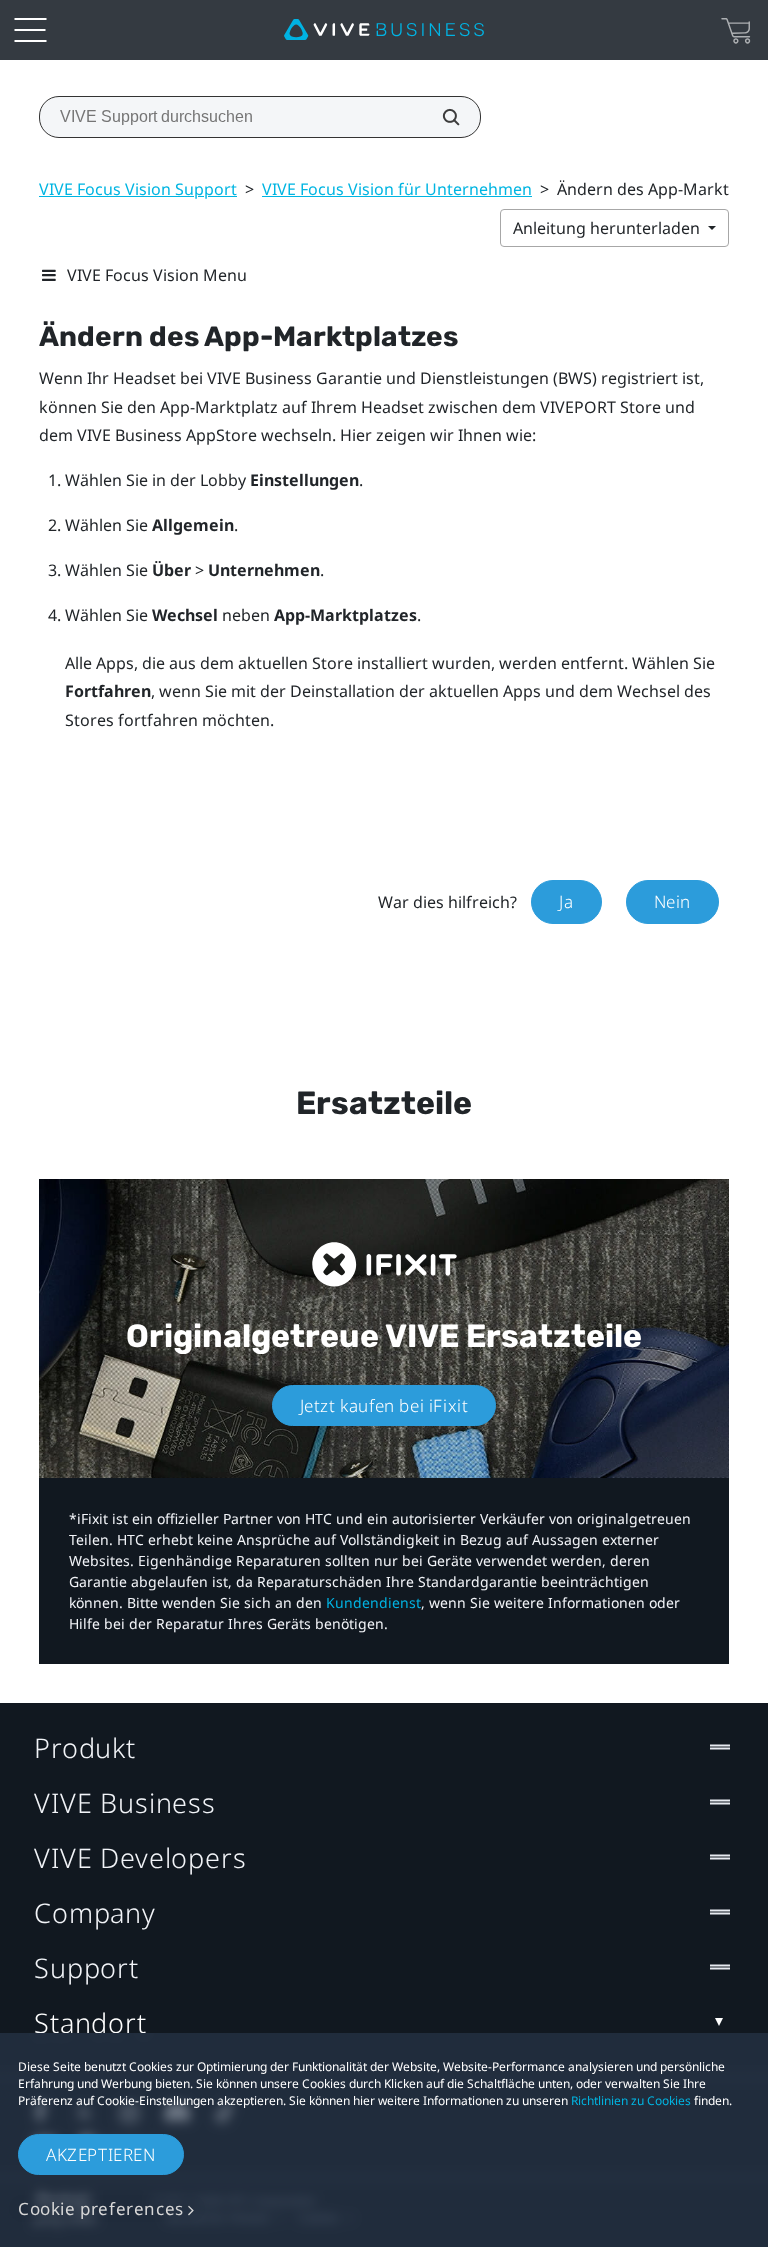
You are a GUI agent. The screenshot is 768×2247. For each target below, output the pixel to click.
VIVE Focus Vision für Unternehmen (397, 189)
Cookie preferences (101, 2208)
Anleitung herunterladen (608, 228)
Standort (90, 2022)
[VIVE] (384, 30)
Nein (672, 901)
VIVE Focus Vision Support (138, 189)
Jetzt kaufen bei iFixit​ (384, 1405)
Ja (566, 901)
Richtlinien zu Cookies (631, 2100)
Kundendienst (373, 1602)
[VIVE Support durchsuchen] (440, 117)
